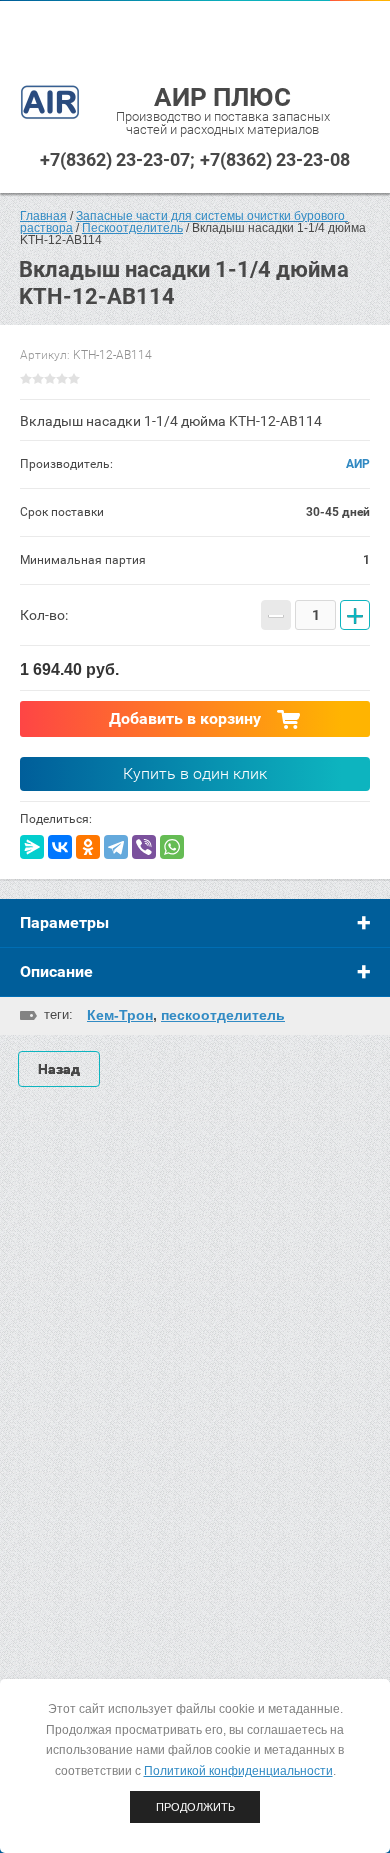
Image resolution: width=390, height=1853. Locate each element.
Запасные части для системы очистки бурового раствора (184, 222)
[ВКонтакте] (60, 847)
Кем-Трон (120, 1015)
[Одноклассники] (88, 847)
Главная (43, 216)
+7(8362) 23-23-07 (115, 159)
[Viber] (144, 847)
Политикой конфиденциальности (238, 1771)
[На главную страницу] (50, 103)
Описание (56, 971)
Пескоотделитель (132, 228)
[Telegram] (116, 847)
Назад (59, 1069)
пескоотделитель (223, 1015)
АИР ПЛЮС (222, 97)
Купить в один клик (195, 773)
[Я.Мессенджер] (32, 847)
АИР (358, 464)
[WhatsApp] (172, 847)
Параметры (64, 922)
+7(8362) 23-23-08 (275, 159)
